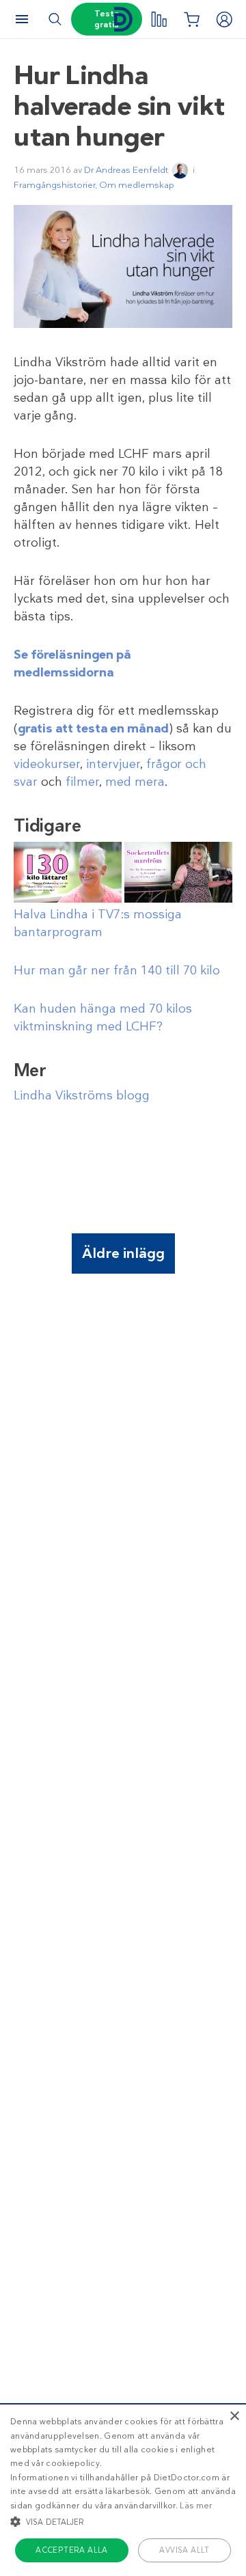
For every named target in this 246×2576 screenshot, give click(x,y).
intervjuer (113, 764)
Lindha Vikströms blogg (82, 1095)
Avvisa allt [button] (184, 2550)
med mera (135, 782)
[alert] (123, 2490)
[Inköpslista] (191, 19)
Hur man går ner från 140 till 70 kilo (117, 970)
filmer (82, 782)
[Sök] (55, 19)
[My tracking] (159, 19)
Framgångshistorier (54, 185)
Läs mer (196, 2506)
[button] (123, 2521)
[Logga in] (224, 19)
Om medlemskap (137, 185)
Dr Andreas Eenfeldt (126, 170)
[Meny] (22, 19)
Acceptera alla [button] (72, 2550)
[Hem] (123, 19)
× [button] (234, 2416)
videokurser (47, 764)
